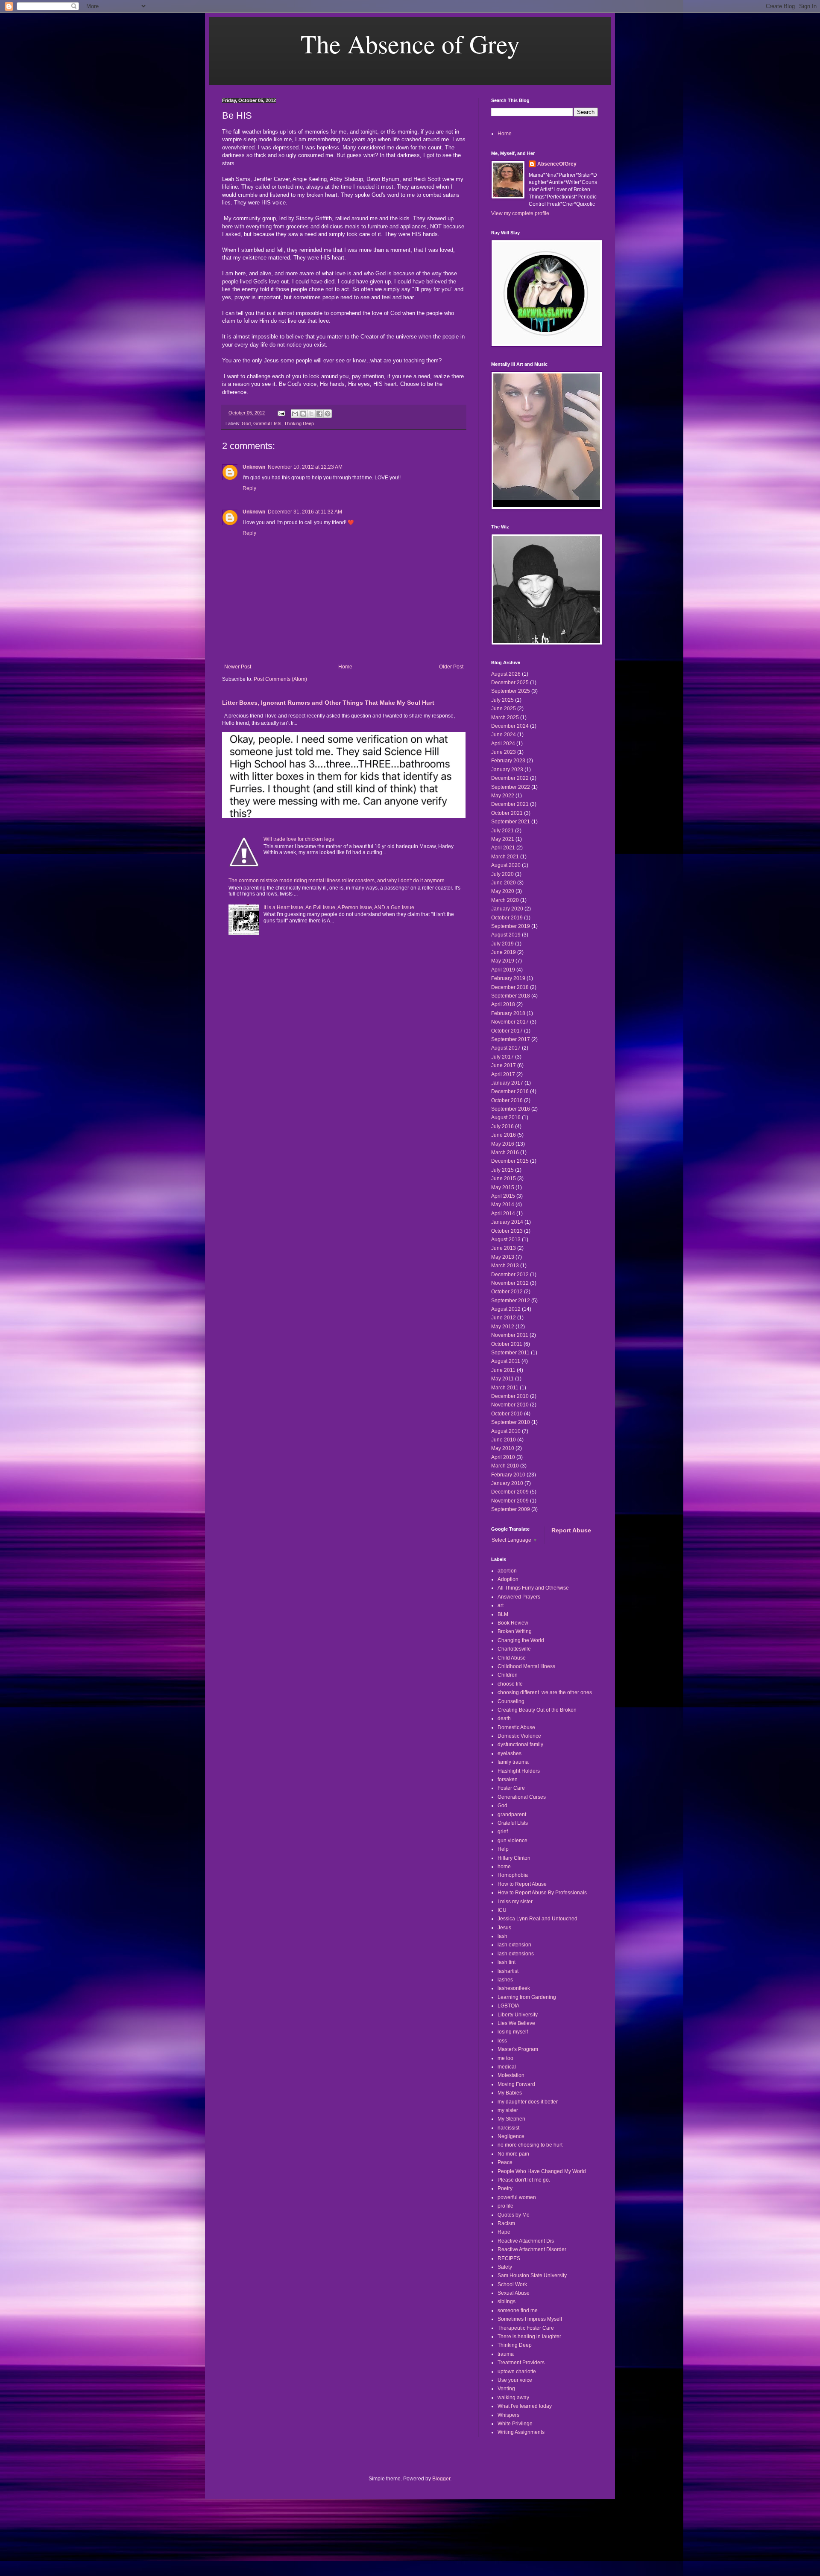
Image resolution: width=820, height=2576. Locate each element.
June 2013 (504, 1248)
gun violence (512, 1841)
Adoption (508, 1579)
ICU (502, 1910)
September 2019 (511, 926)
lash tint (507, 1962)
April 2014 (503, 1214)
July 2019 (502, 944)
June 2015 (504, 1179)
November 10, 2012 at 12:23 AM (305, 467)
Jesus (504, 1928)
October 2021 (507, 813)
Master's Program (518, 2049)
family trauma (513, 1762)
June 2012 (504, 1318)
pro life (505, 2206)
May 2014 (503, 1205)
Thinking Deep (299, 423)
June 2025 (504, 709)
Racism (506, 2223)
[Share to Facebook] (319, 414)
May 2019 (503, 961)
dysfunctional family (520, 1745)
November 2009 (510, 1501)
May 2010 (503, 1448)
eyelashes (510, 1753)
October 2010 (507, 1414)
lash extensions (516, 1954)
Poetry (505, 2188)
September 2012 (511, 1301)
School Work (512, 2284)
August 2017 (506, 1048)
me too (505, 2058)
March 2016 (505, 1152)
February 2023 (508, 761)
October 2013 (507, 1231)
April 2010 (503, 1457)
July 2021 (502, 831)
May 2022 (503, 796)
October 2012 (507, 1292)
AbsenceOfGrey (557, 164)
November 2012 (510, 1283)
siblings (507, 2302)
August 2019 (506, 935)
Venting (506, 2389)
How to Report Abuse (522, 1884)
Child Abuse (512, 1658)
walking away (513, 2398)
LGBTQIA (508, 2006)
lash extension (514, 1945)
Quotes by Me (514, 2215)
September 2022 (511, 787)
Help (503, 1849)
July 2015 (502, 1170)
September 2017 (511, 1039)
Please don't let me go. (524, 2180)
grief (503, 1832)
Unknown (254, 467)
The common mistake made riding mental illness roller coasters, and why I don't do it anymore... (338, 881)
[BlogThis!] (303, 414)
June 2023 (504, 752)
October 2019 (507, 918)
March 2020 (505, 900)
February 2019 (508, 978)
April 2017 (503, 1074)
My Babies (510, 2093)
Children (508, 1675)
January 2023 (507, 770)
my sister (508, 2110)
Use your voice (515, 2380)
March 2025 (505, 718)
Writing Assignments (521, 2432)
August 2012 (506, 1309)
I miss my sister (515, 1902)
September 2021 (511, 822)
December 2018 (510, 987)
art (501, 1605)
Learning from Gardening (527, 1997)
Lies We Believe (516, 2023)
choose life (510, 1684)
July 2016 (502, 1126)
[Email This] (295, 414)
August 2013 (506, 1240)
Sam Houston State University (532, 2276)
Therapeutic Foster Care (526, 2328)
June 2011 (503, 1370)
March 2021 (505, 857)
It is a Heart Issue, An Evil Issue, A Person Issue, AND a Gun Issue (339, 907)
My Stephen (511, 2119)
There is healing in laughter (529, 2337)
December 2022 (510, 778)
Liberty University (518, 2015)
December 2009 (510, 1492)
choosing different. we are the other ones (545, 1692)
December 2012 (510, 1275)
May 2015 (503, 1187)
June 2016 (504, 1135)
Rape (504, 2232)
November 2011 (510, 1335)
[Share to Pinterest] (328, 414)
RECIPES (509, 2258)
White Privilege (515, 2424)
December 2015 (510, 1161)
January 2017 (507, 1083)
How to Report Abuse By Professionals (542, 1893)
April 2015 (503, 1196)
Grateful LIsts (267, 423)
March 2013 (505, 1266)
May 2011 (502, 1379)
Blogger (441, 2479)
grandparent (512, 1815)
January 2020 (507, 909)
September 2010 (511, 1422)
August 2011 (506, 1361)
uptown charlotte (517, 2372)
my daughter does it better (528, 2102)
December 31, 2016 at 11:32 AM (305, 512)
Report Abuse (571, 1530)
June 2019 (504, 952)
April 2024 (503, 744)
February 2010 (508, 1475)
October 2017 (507, 1031)
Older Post (451, 667)
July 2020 (502, 874)
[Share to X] (311, 414)
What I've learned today (525, 2406)
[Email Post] (281, 413)
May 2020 (503, 891)
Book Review (513, 1623)
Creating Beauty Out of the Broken (537, 1710)
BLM (503, 1614)
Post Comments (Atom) (280, 679)
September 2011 (510, 1353)
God (246, 423)
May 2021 (503, 839)
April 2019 (503, 970)
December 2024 (510, 726)
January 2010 (507, 1483)
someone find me (518, 2311)
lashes (505, 1980)
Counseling (511, 1701)
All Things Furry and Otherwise (533, 1588)
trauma (506, 2354)
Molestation (511, 2075)
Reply (249, 488)
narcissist (508, 2128)
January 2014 (507, 1222)
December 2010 (510, 1396)
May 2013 (503, 1257)
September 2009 (511, 1509)
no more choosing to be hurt (530, 2145)
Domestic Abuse (516, 1727)
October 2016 (507, 1100)
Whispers (508, 2415)
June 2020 (504, 883)
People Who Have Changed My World (542, 2171)
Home (345, 667)
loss (502, 2041)
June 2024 (504, 735)
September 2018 (511, 996)
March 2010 (505, 1466)
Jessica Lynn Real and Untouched (537, 1919)
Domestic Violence (519, 1736)
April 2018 (503, 1004)
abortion (507, 1571)
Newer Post (238, 667)
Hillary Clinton (514, 1858)
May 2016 (503, 1144)
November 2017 (510, 1022)
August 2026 (506, 674)
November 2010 (510, 1405)
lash (502, 1936)
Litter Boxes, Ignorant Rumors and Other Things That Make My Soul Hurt (328, 703)
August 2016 (506, 1117)
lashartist (508, 1971)
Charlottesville (514, 1649)
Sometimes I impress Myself (530, 2319)
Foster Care (511, 1788)
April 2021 (503, 848)
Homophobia (513, 1875)
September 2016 (511, 1109)
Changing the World (521, 1640)
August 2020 (506, 865)
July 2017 (502, 1057)
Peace (505, 2162)
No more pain (513, 2154)
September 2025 (511, 691)
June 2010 (504, 1440)
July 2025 (502, 700)
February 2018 (508, 1013)
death (504, 1718)
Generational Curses (522, 1797)
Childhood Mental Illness (526, 1666)
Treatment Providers (521, 2363)
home (504, 1867)
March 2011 (505, 1388)
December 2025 (510, 683)
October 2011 (507, 1344)
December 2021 (510, 804)
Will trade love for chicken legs (299, 839)
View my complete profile (520, 213)
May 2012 (503, 1327)
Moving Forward (516, 2084)
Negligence (511, 2136)
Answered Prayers (519, 1597)
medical (507, 2067)
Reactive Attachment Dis (526, 2241)
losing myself (513, 2032)
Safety (505, 2267)
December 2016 (510, 1091)
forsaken (508, 1780)
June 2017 (504, 1065)
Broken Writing (515, 1631)
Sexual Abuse (514, 2293)
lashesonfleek (514, 1988)
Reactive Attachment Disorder (532, 2249)
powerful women (517, 2197)
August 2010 (506, 1431)
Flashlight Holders (519, 1771)
